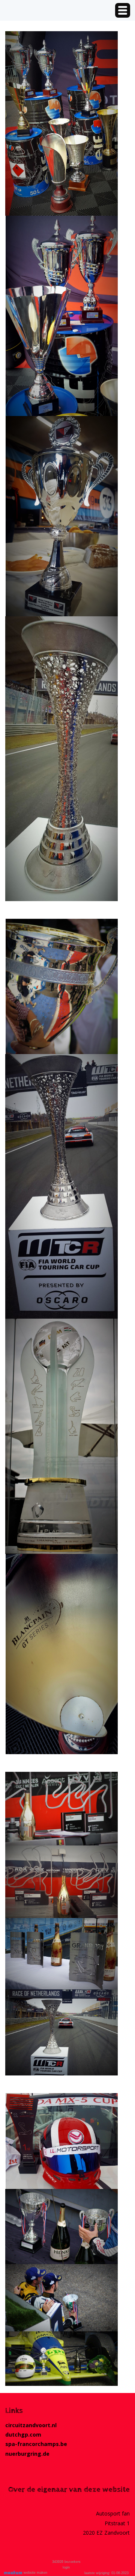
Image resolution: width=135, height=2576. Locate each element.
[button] (123, 10)
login (66, 2567)
